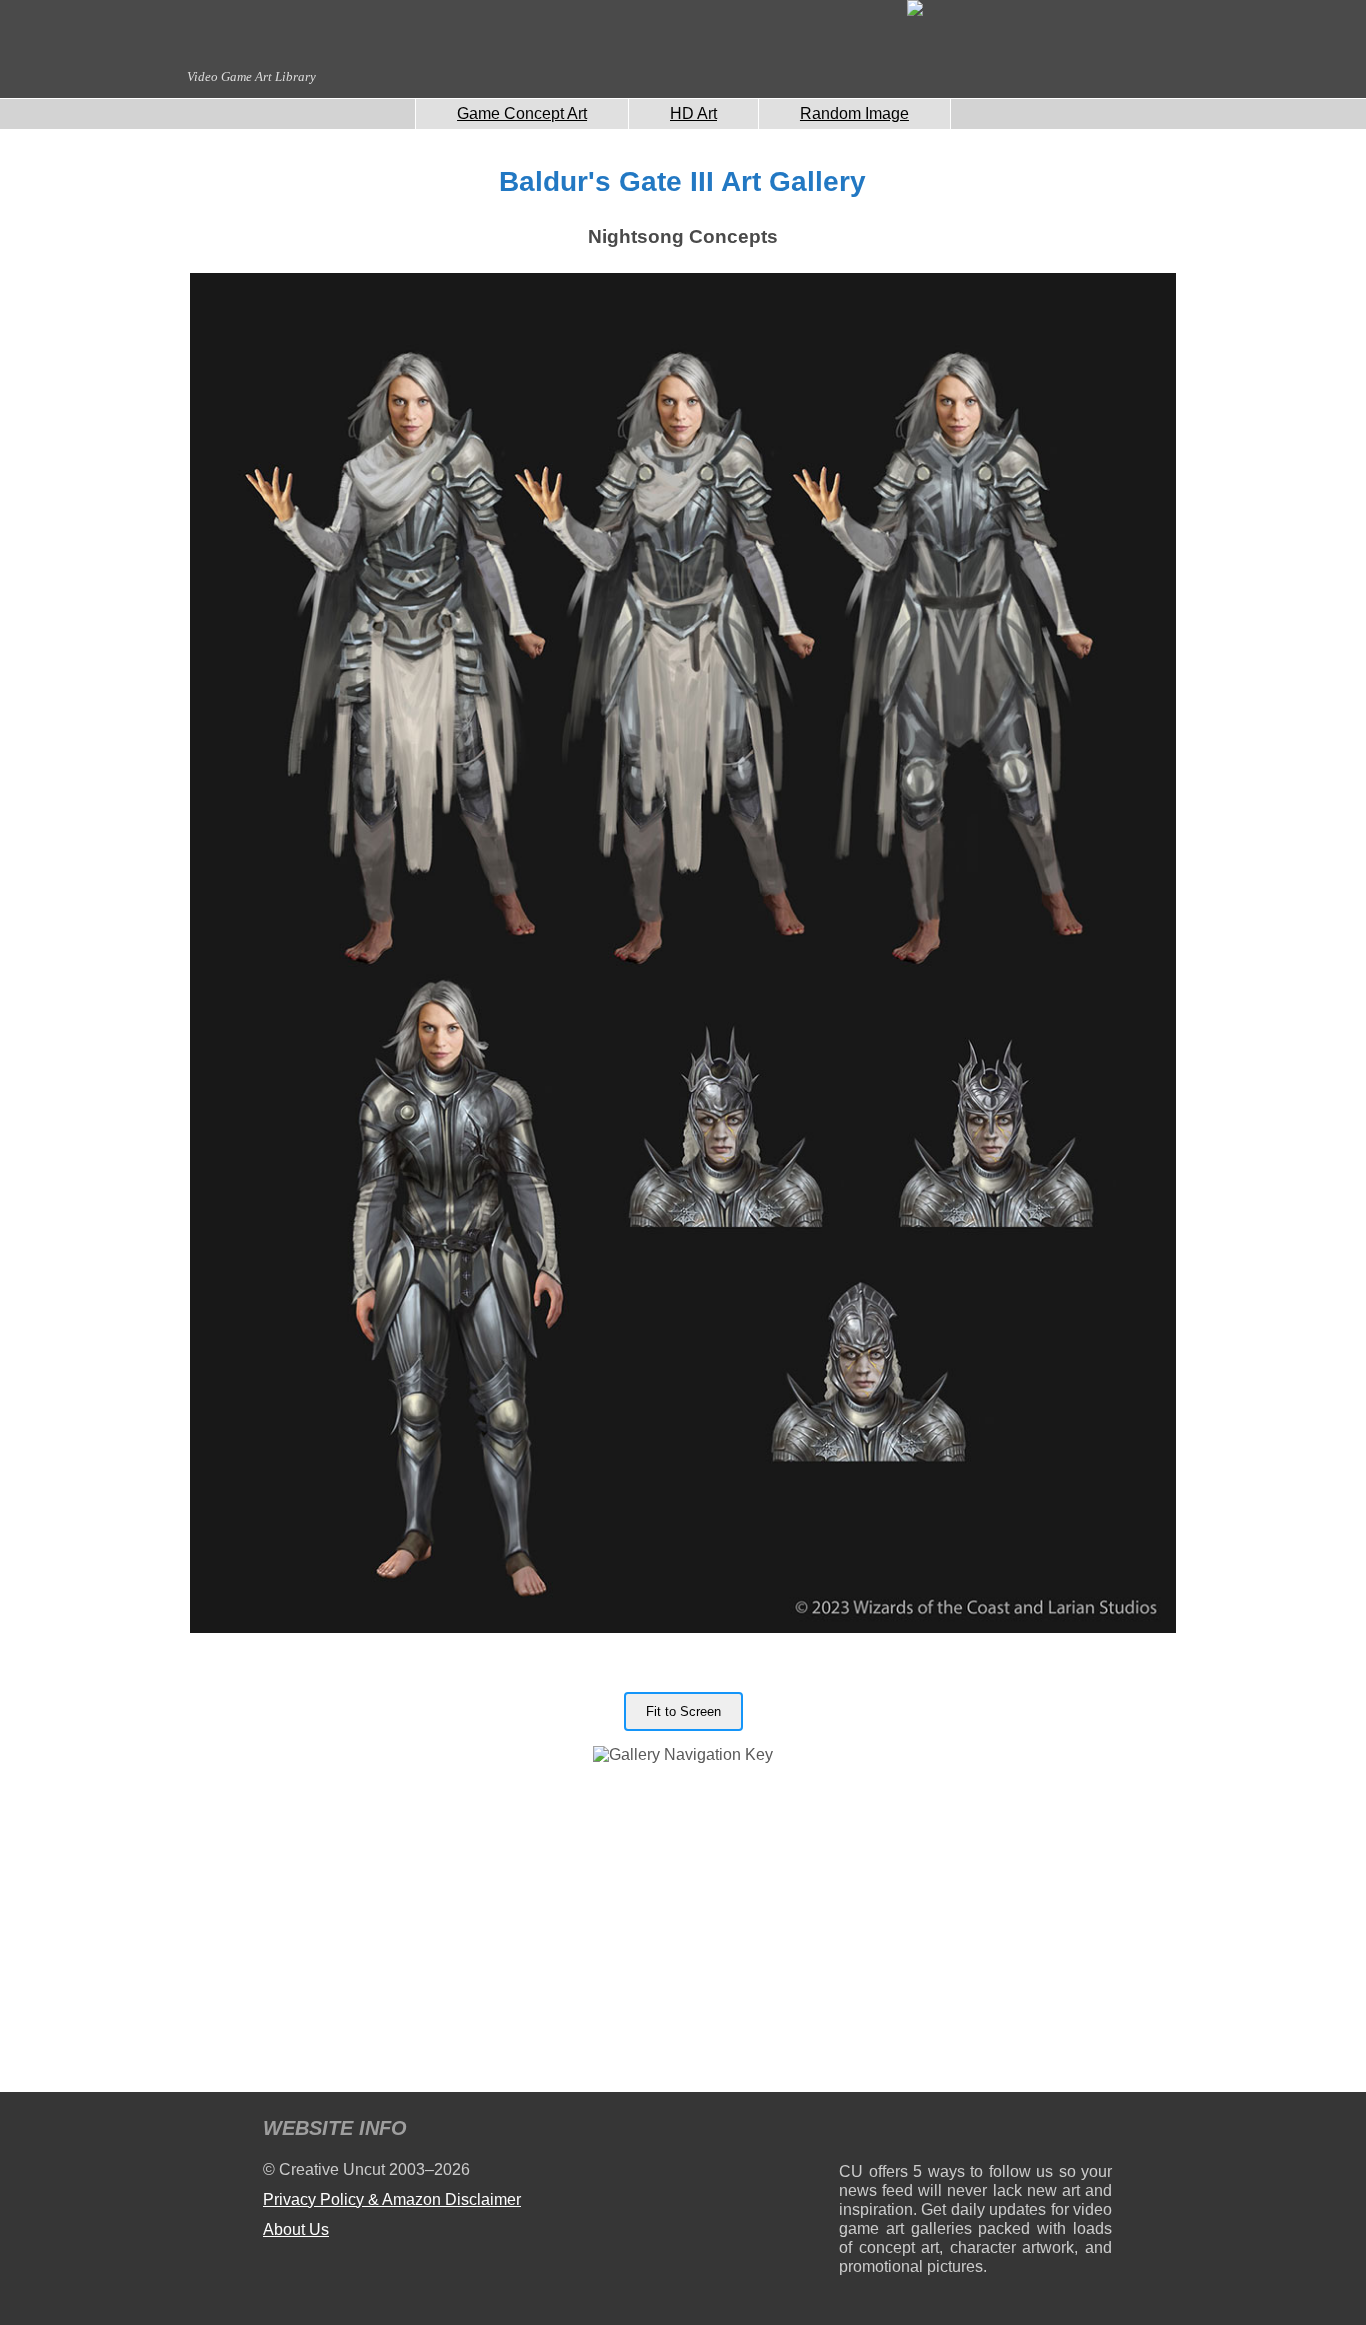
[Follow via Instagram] (914, 2131)
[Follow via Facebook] (975, 2131)
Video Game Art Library (251, 76)
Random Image (854, 113)
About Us (296, 2229)
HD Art (693, 113)
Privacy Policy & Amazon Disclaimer (392, 2199)
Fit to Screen (683, 1711)
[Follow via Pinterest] (1097, 2131)
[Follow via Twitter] (1036, 2131)
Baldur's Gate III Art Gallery (682, 181)
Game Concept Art (522, 113)
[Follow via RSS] (853, 2131)
